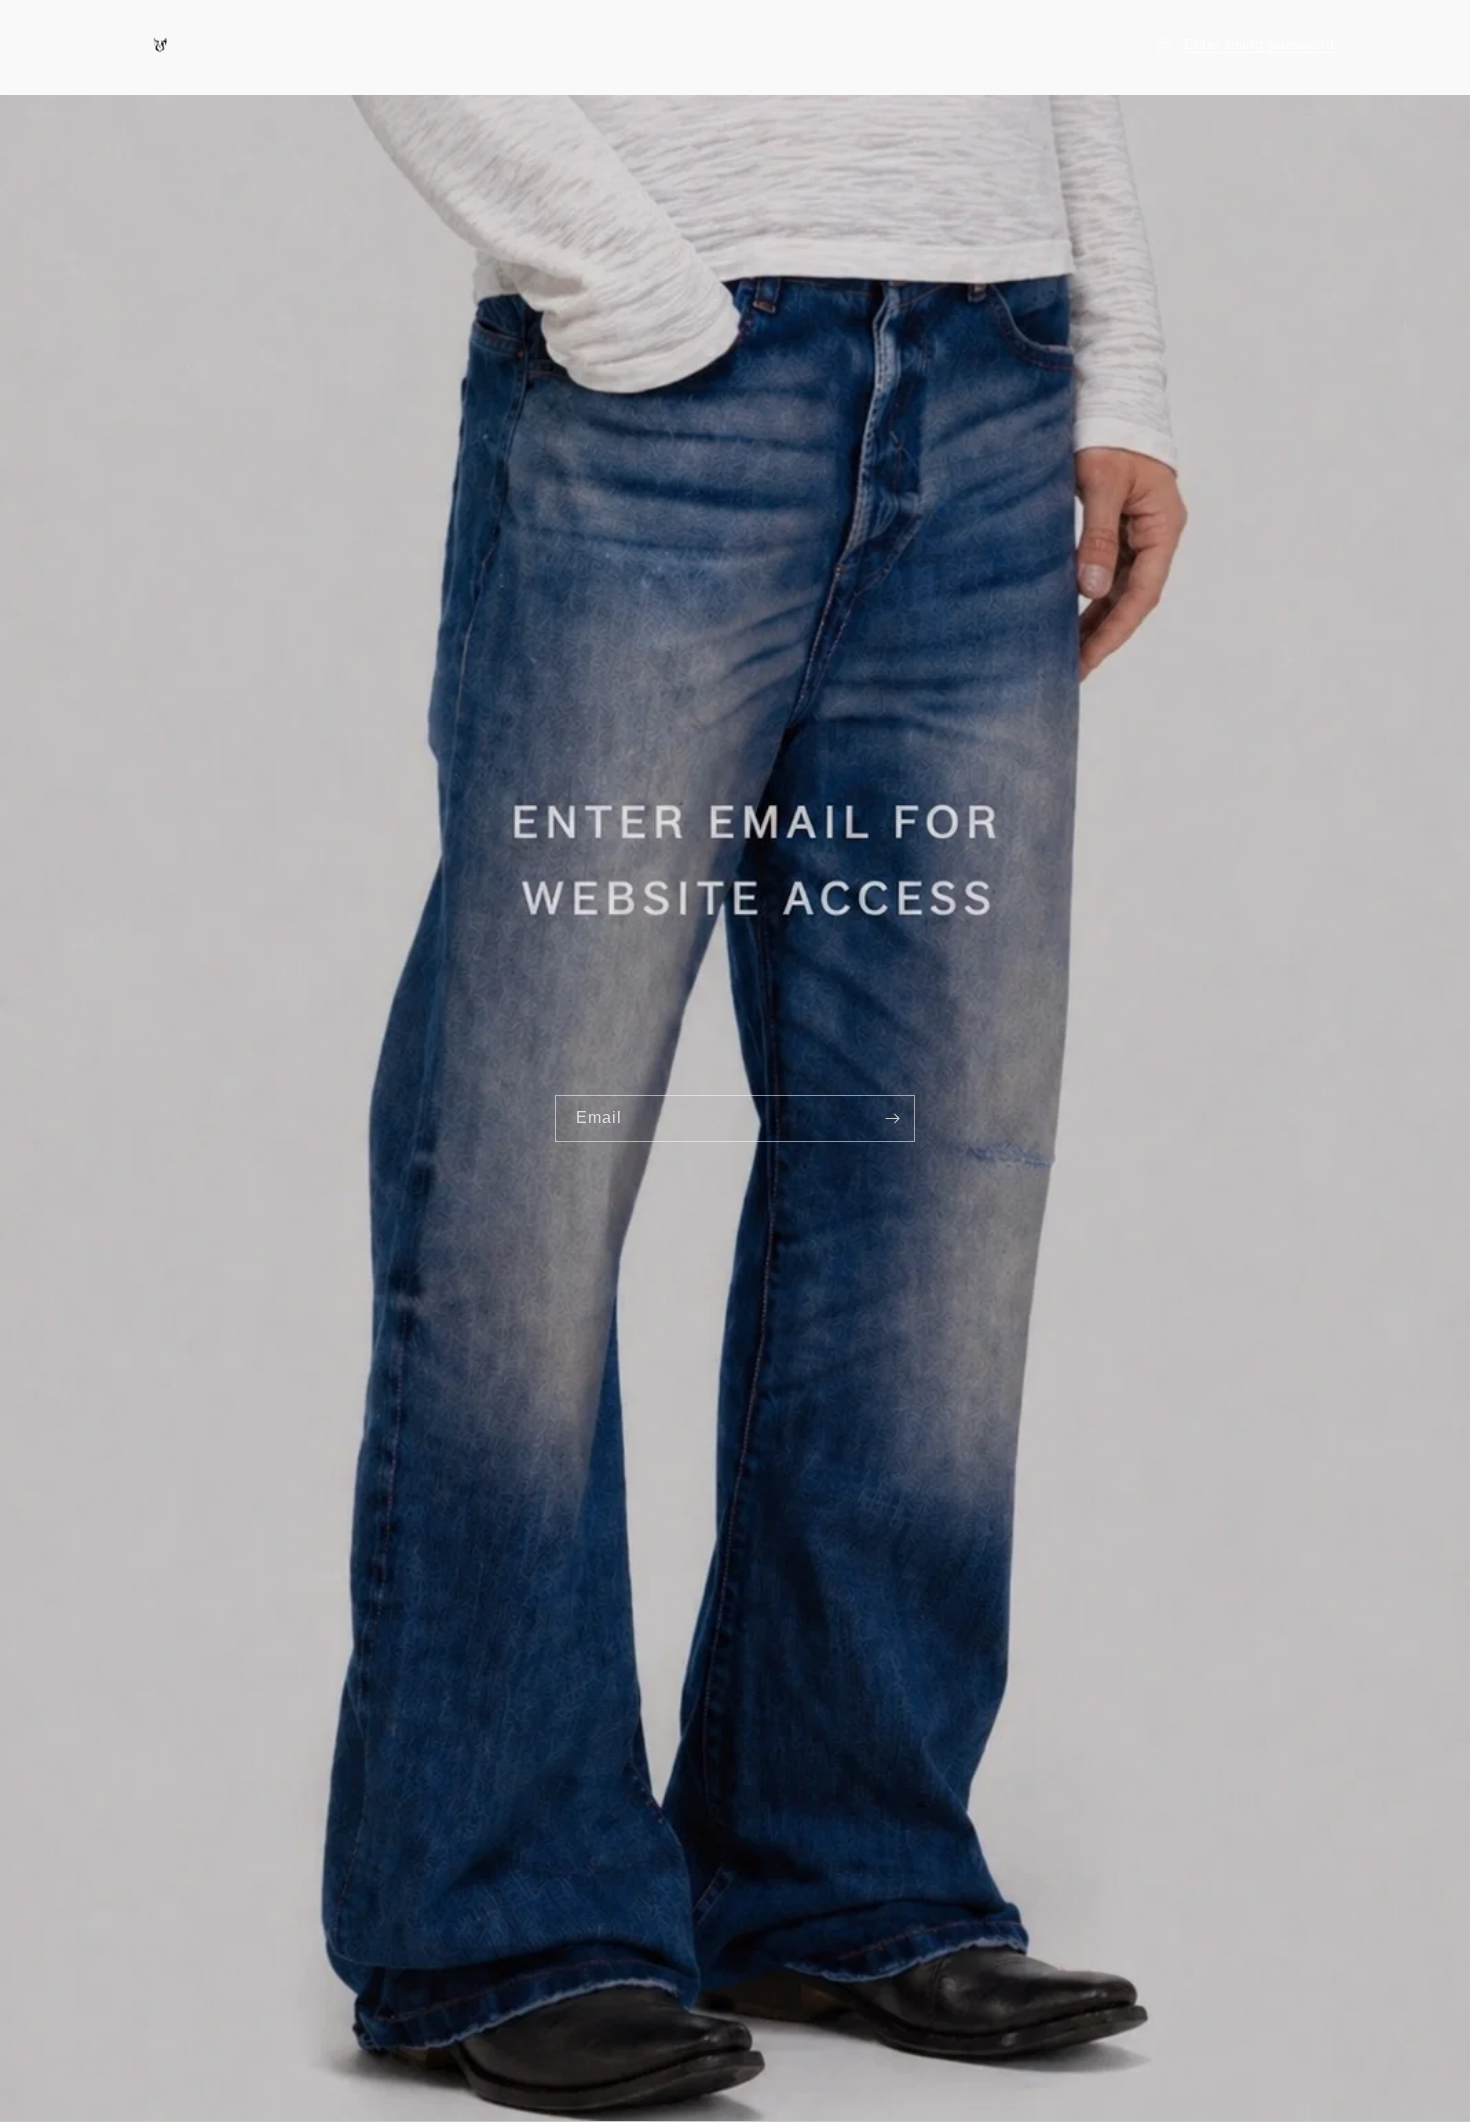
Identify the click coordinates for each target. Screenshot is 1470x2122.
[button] (1245, 44)
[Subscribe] (892, 1118)
